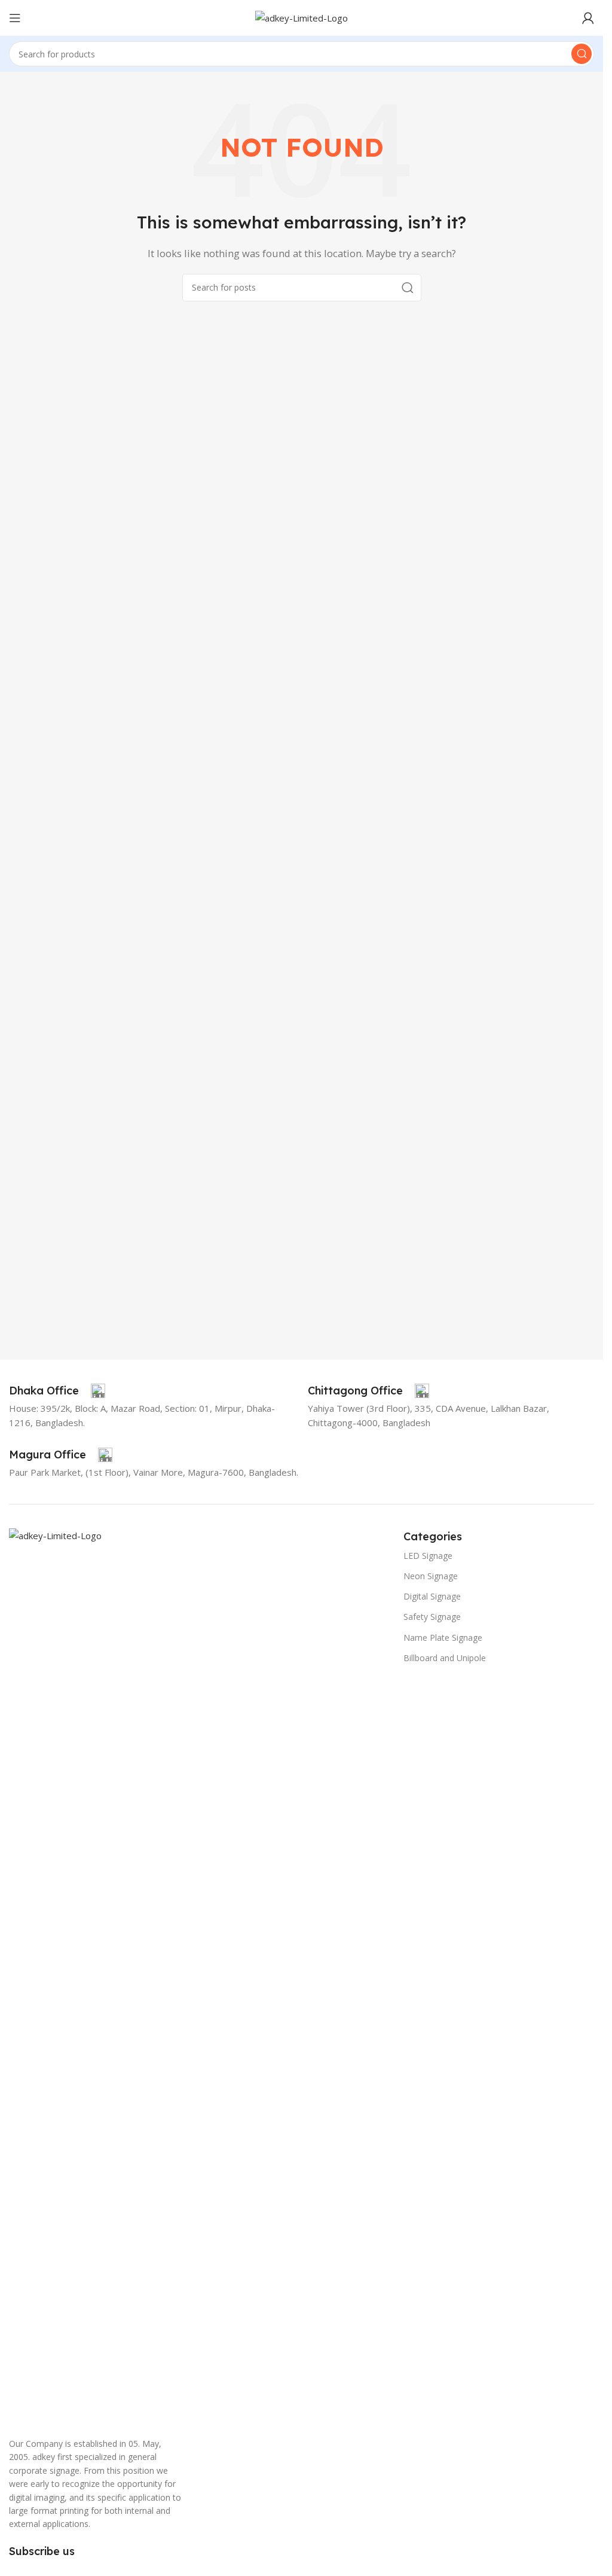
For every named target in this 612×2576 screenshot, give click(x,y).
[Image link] (200, 1976)
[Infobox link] (57, 1391)
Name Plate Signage (443, 1638)
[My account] (588, 18)
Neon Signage (431, 1576)
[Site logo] (302, 17)
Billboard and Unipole (445, 1658)
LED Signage (428, 1556)
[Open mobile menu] (15, 18)
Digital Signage (432, 1596)
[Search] (582, 54)
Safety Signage (432, 1617)
